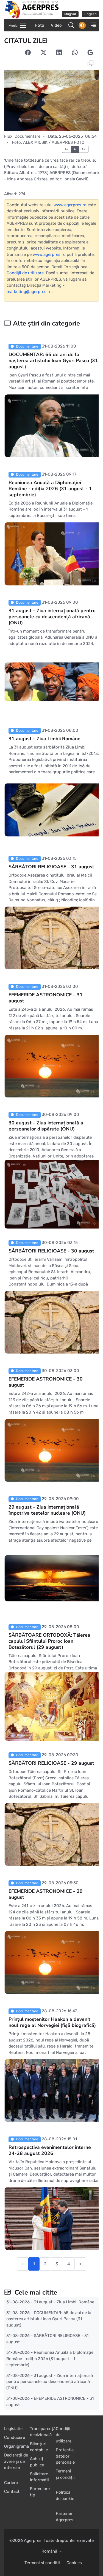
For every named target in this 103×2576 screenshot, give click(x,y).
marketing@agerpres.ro (29, 292)
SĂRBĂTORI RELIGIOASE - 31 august (51, 867)
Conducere (15, 2437)
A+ (83, 149)
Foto (40, 25)
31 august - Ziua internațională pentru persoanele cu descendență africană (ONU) (52, 617)
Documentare (27, 136)
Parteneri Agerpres (65, 2517)
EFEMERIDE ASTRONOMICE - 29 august (46, 1894)
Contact (12, 2491)
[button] (92, 25)
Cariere (11, 2483)
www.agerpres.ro (70, 205)
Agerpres (33, 2540)
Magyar (70, 14)
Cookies (74, 2563)
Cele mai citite (35, 2292)
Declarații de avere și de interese (16, 2461)
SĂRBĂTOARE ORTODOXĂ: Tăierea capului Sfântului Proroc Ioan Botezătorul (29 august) (49, 1641)
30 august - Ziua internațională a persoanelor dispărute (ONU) (46, 1126)
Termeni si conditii (42, 2563)
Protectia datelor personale (65, 2456)
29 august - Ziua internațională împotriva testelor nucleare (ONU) (47, 1510)
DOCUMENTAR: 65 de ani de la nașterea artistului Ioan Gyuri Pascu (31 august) (53, 360)
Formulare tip (40, 2492)
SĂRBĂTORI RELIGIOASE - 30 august (51, 1251)
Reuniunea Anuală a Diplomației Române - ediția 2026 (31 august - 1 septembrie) (50, 489)
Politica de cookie (65, 2495)
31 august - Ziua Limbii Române (44, 739)
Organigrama (16, 2446)
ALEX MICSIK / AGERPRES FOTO (54, 142)
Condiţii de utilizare (25, 273)
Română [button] (50, 2551)
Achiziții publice (38, 2462)
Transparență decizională (43, 2432)
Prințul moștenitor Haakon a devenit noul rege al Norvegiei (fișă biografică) (52, 2022)
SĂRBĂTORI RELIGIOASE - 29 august (51, 1763)
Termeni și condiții (65, 2474)
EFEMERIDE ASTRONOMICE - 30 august (46, 1382)
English (91, 14)
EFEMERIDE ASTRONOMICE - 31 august (46, 998)
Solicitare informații (39, 2477)
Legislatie (13, 2429)
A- (67, 149)
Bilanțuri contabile (39, 2447)
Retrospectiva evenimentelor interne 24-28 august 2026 (50, 2150)
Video (56, 25)
